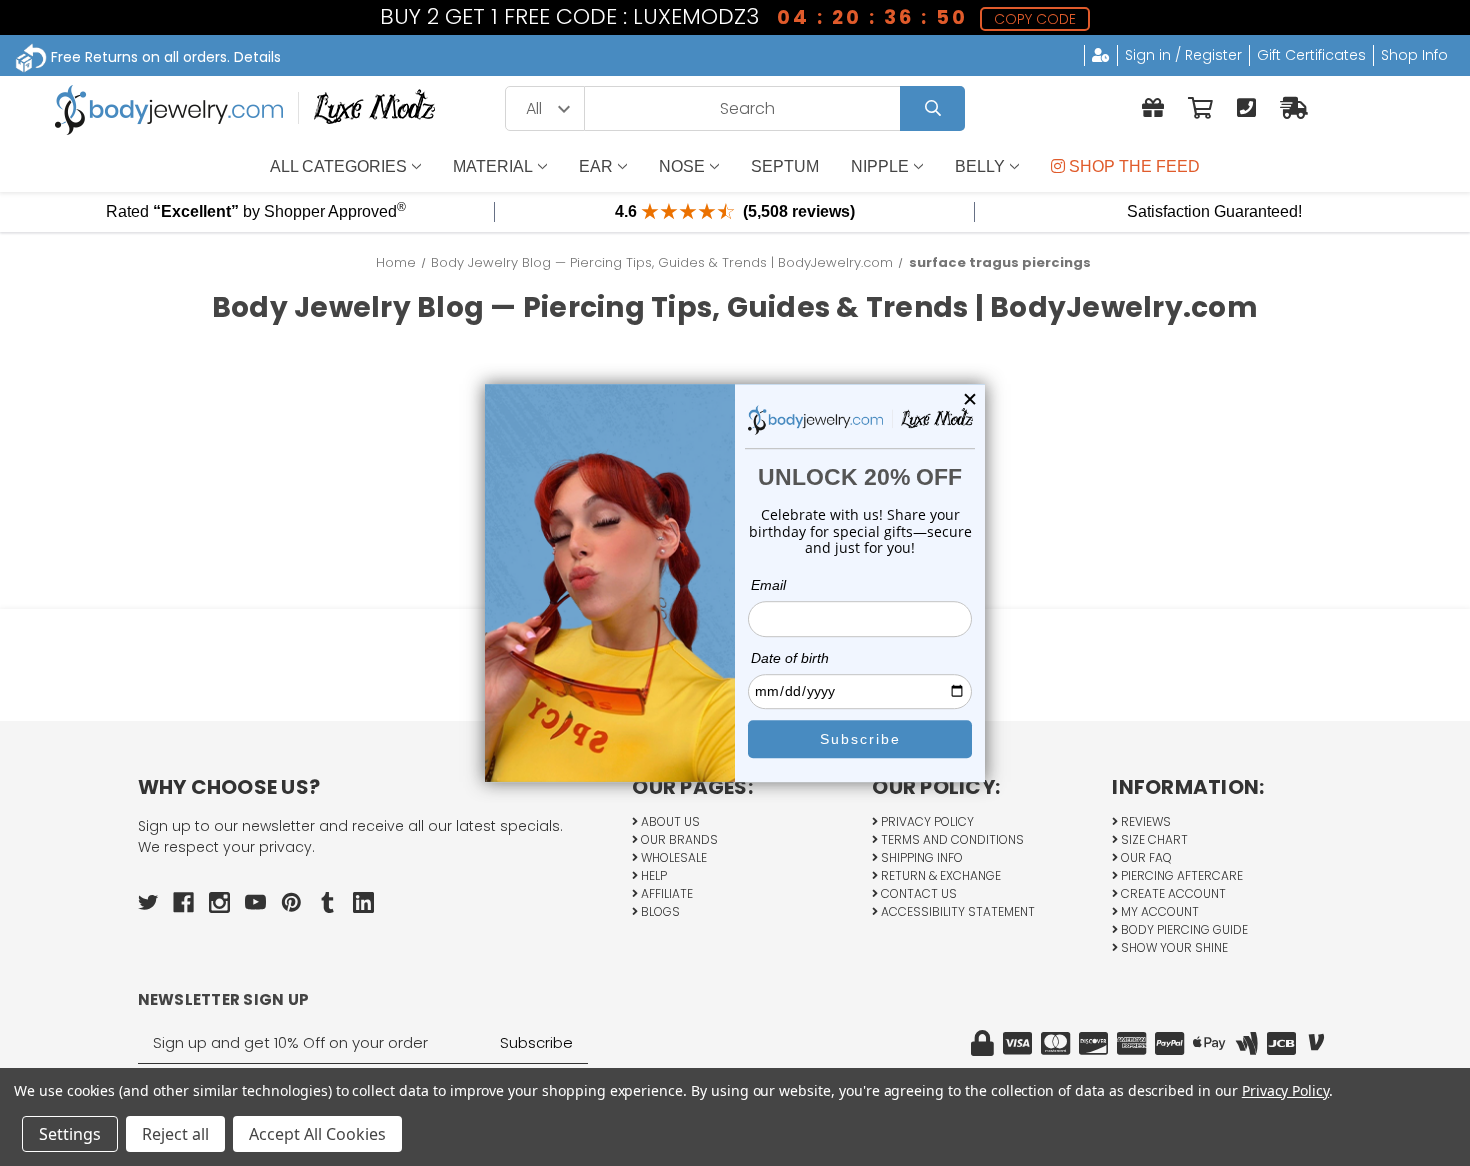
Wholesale (672, 857)
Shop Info (1414, 55)
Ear (596, 166)
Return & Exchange (939, 875)
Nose (682, 166)
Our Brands (678, 839)
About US (669, 821)
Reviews (1144, 821)
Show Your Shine (1173, 947)
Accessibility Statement (956, 911)
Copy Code (1035, 19)
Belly (980, 166)
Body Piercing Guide (1183, 929)
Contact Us (917, 893)
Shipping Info (920, 857)
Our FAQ (1145, 857)
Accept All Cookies (317, 1134)
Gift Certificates (1311, 55)
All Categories (338, 166)
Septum (785, 166)
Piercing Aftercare (1180, 875)
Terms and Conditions (951, 839)
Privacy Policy (926, 821)
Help (652, 875)
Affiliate (665, 893)
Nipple (880, 166)
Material (493, 166)
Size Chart (1153, 839)
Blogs (659, 911)
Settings (70, 1134)
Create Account (1172, 893)
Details (257, 57)
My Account (1158, 911)
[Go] (932, 108)
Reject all (175, 1134)
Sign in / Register (1183, 55)
